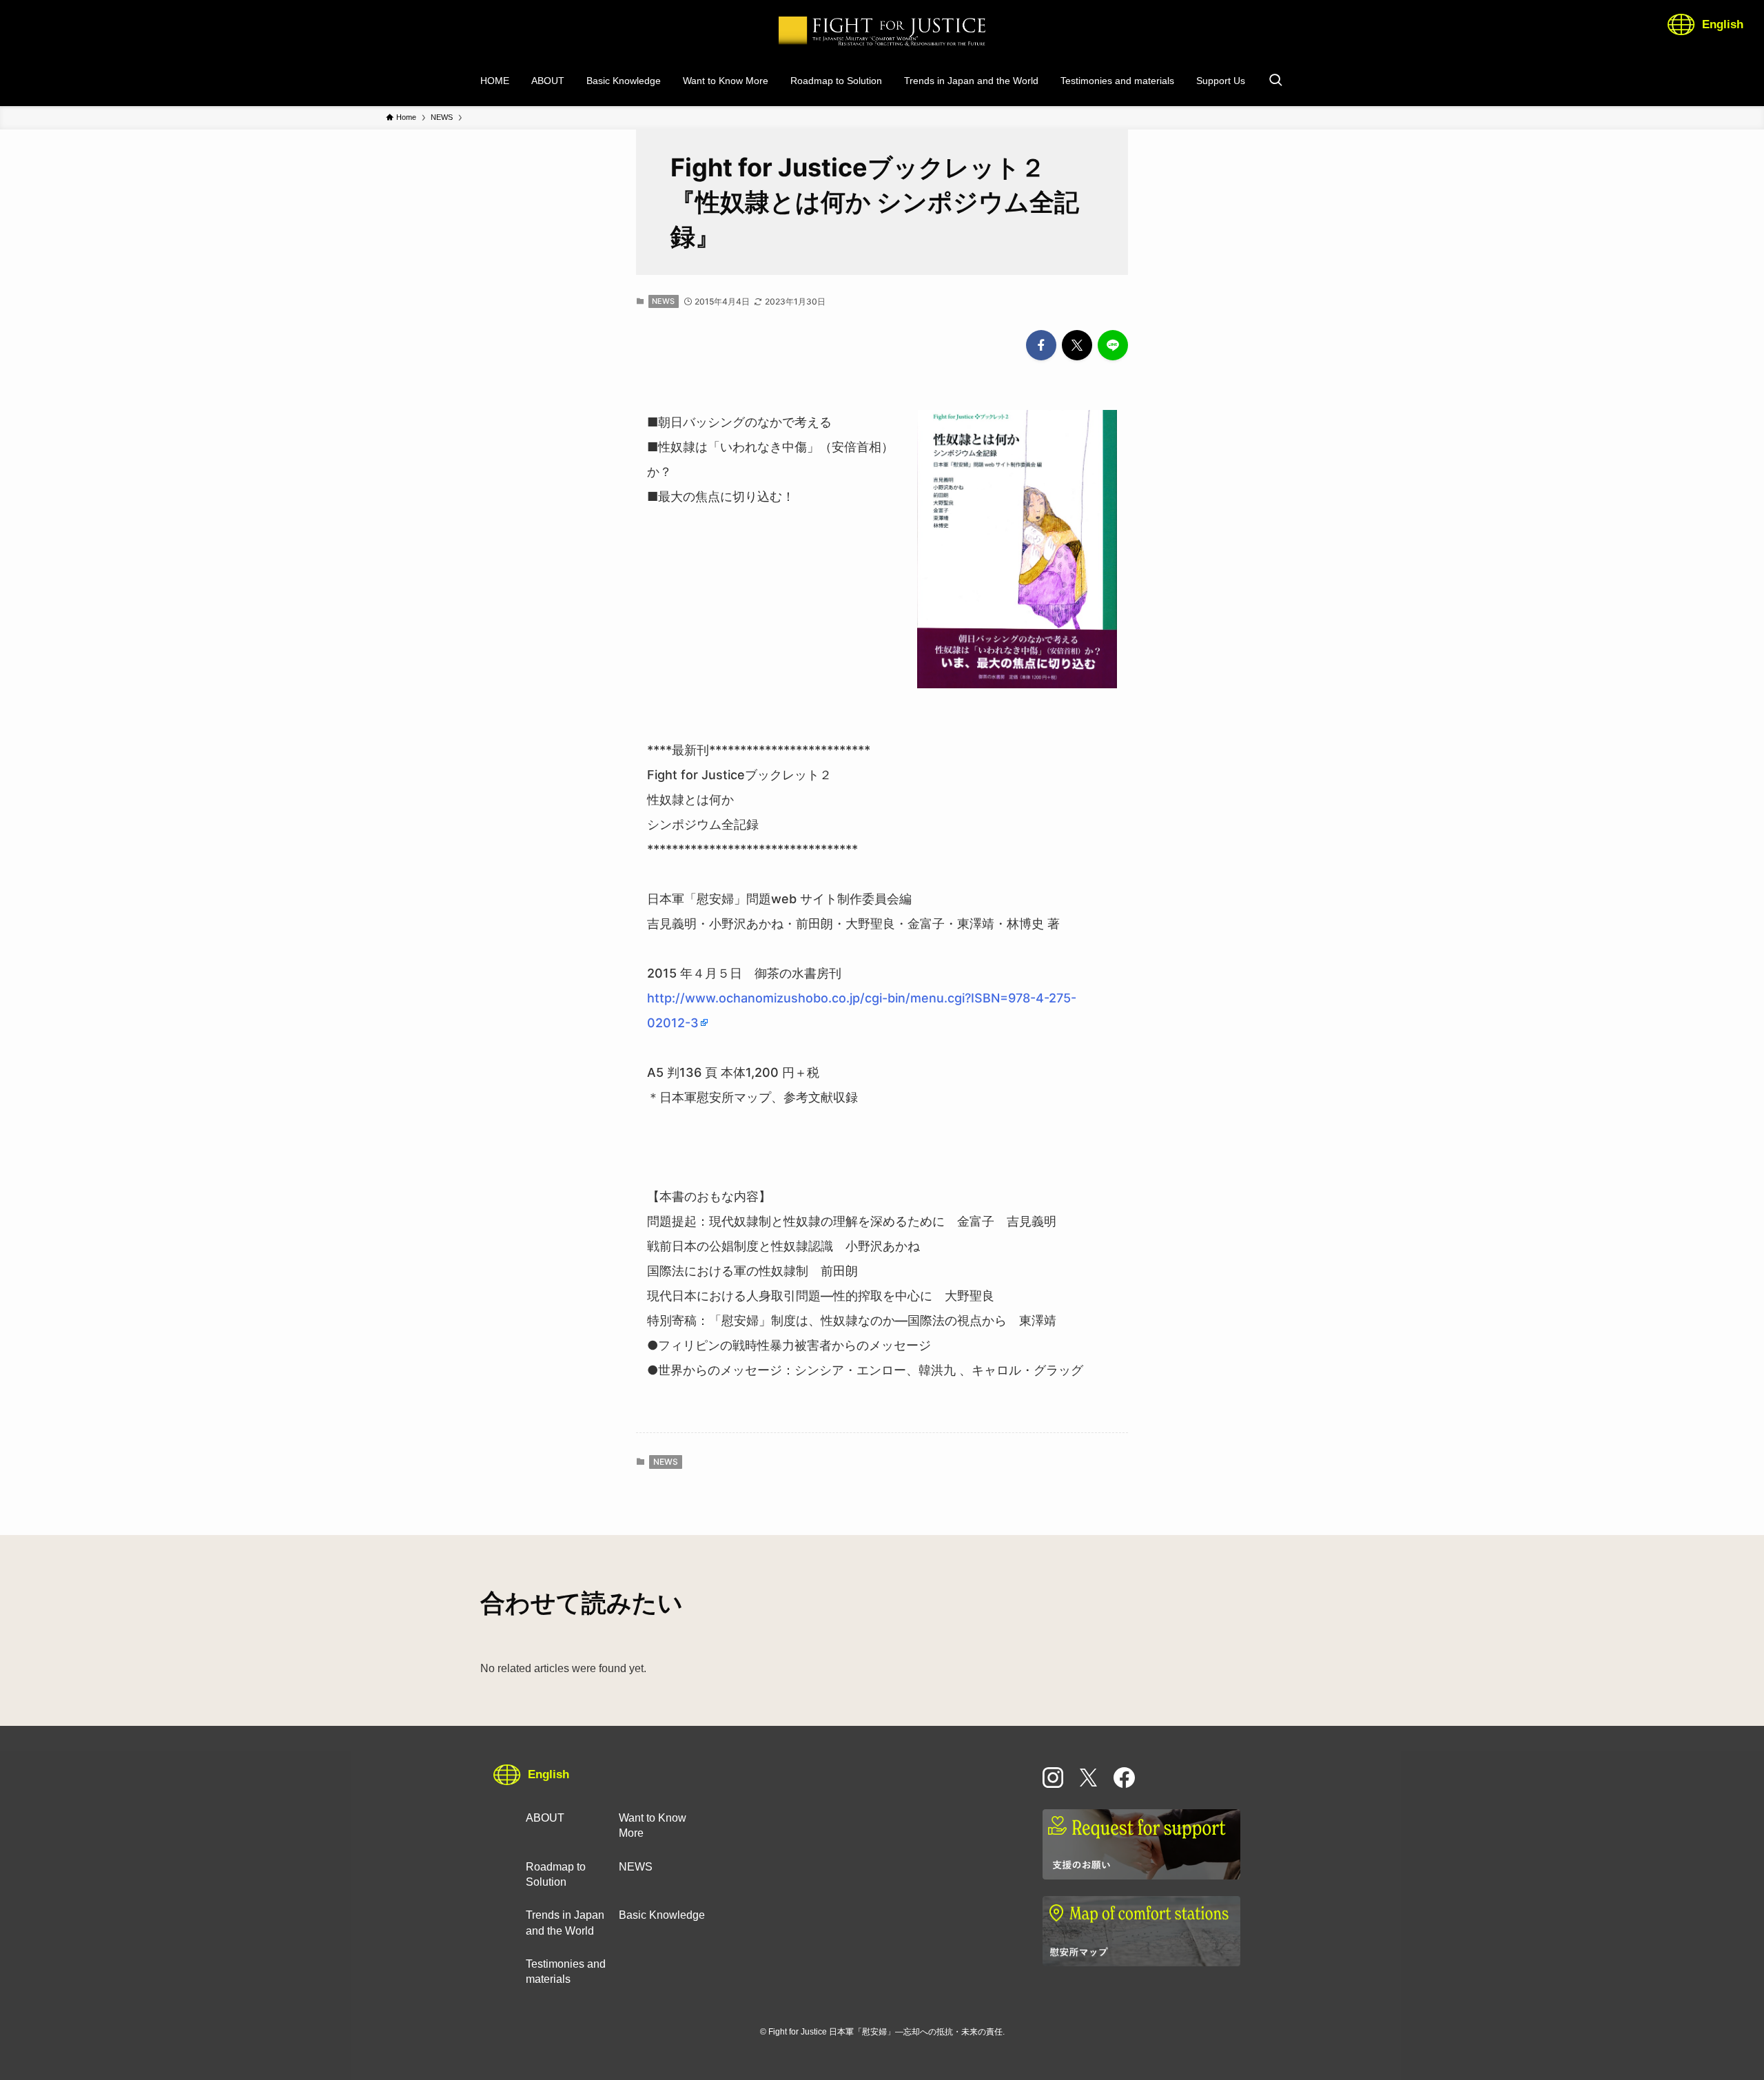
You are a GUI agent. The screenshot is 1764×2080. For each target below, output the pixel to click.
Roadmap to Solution (556, 1874)
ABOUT (545, 1818)
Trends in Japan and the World (565, 1923)
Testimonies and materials (566, 1971)
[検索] (1275, 81)
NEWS (663, 301)
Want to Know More (653, 1825)
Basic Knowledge (662, 1915)
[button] (1041, 345)
